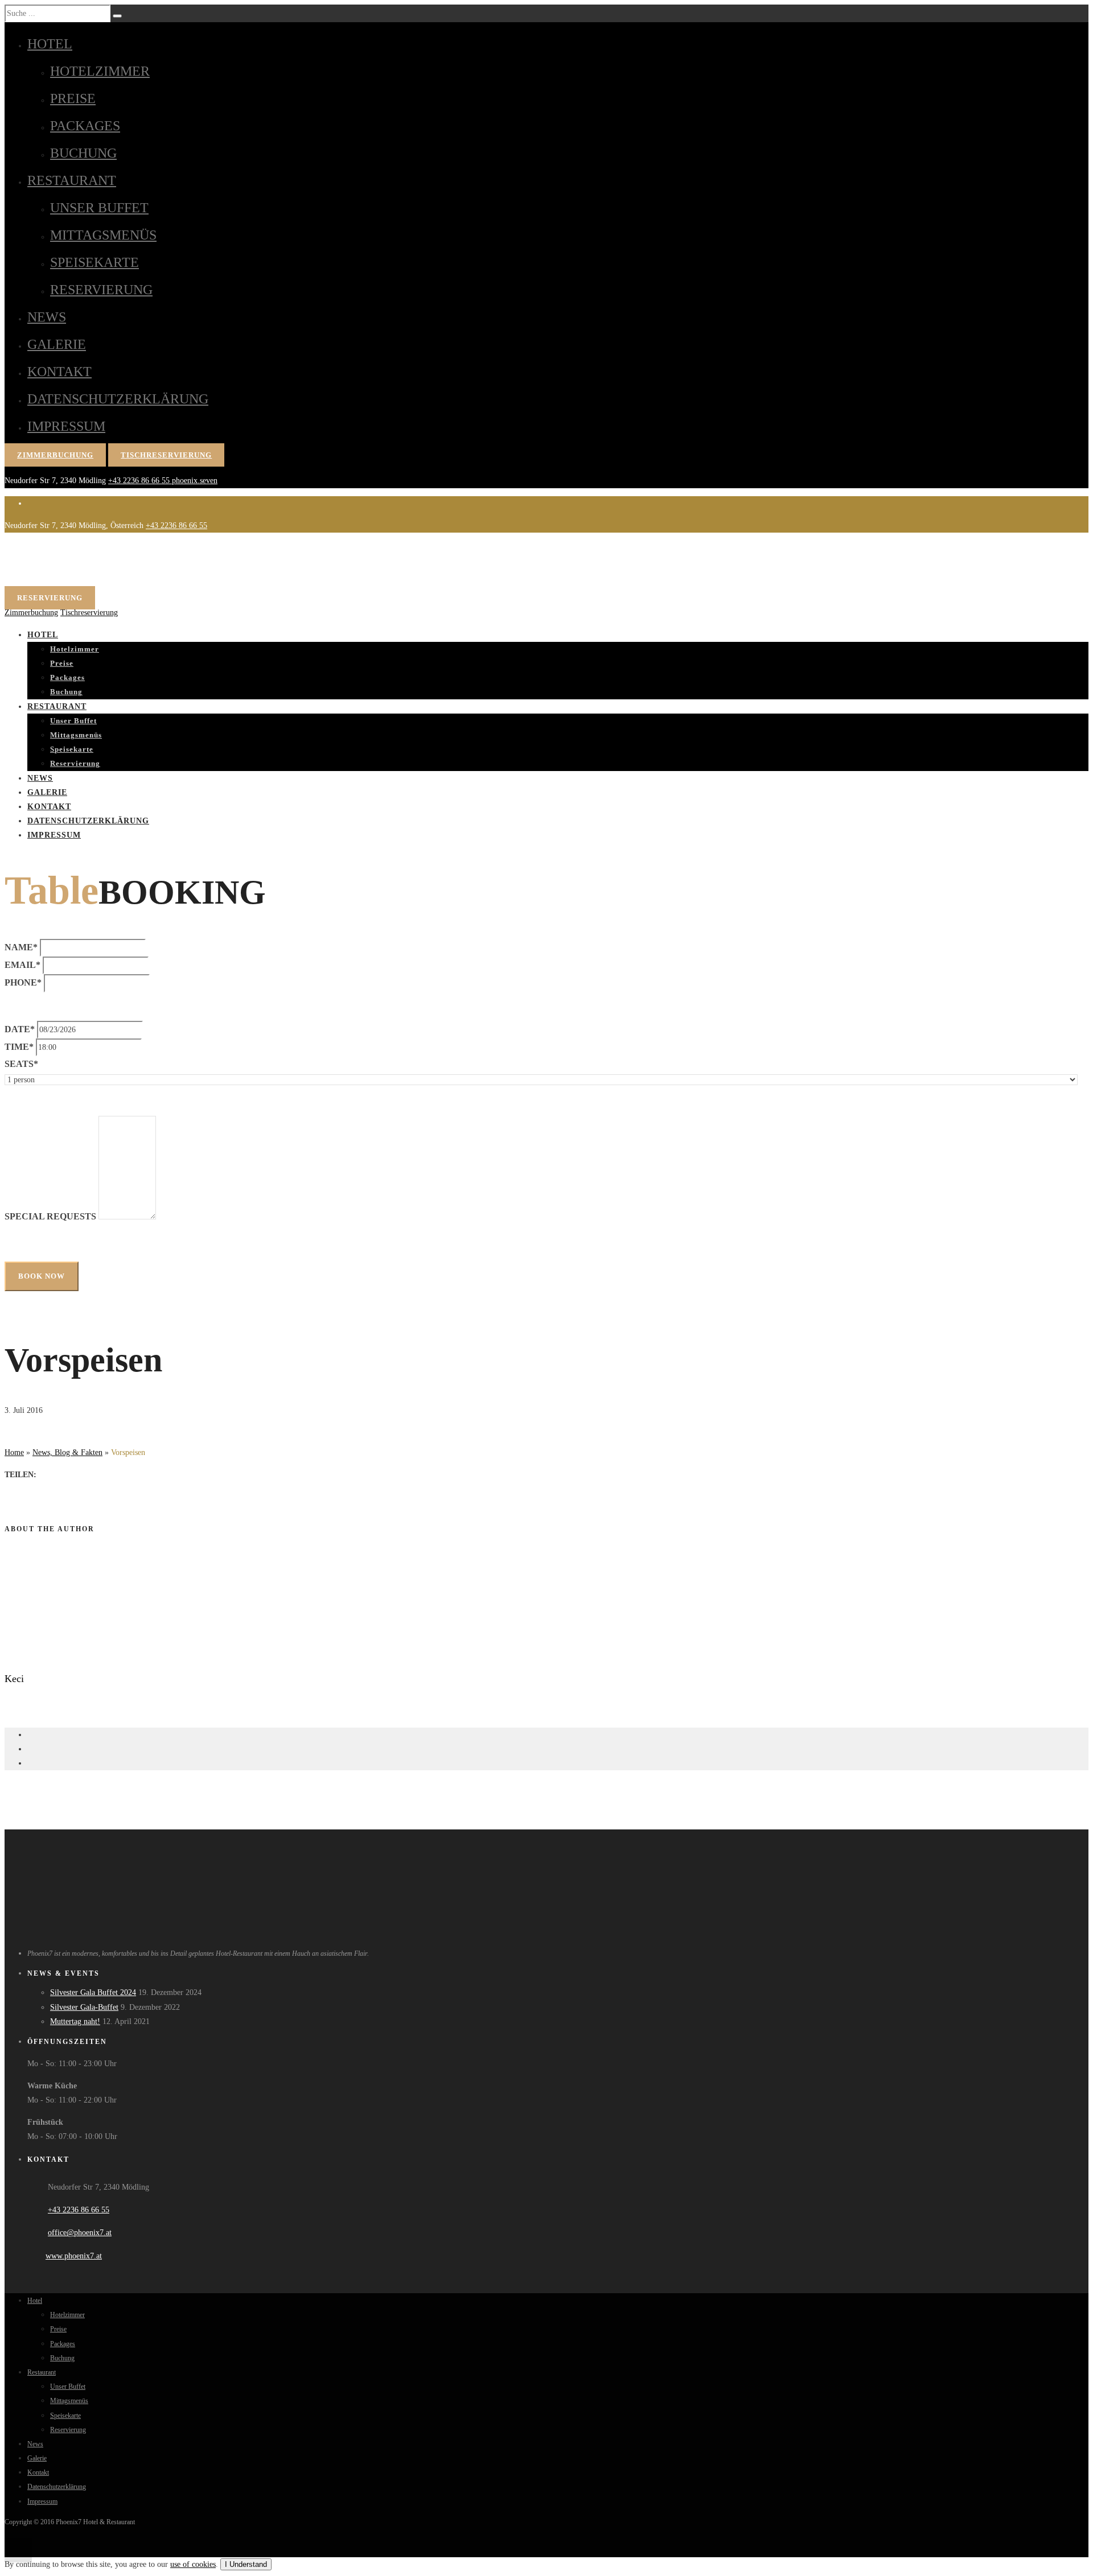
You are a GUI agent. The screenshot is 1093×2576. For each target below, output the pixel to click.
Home (14, 1452)
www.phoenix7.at (74, 2256)
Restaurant (72, 180)
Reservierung (101, 290)
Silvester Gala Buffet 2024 (93, 1992)
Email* (22, 965)
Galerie (57, 344)
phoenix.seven (195, 481)
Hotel (50, 44)
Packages (85, 126)
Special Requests (50, 1216)
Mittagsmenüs (103, 235)
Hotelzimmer (100, 71)
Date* (20, 1029)
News (47, 317)
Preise (73, 98)
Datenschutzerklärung (118, 399)
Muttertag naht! (75, 2021)
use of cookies (193, 2564)
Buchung (83, 153)
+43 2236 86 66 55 (140, 481)
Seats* (21, 1064)
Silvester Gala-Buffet (84, 2007)
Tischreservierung (166, 455)
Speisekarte (94, 262)
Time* (19, 1047)
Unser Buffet (99, 208)
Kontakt (59, 372)
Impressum (66, 426)
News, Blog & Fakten (67, 1452)
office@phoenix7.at (80, 2233)
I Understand (246, 2564)
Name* (21, 947)
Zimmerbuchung (55, 455)
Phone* (23, 982)
